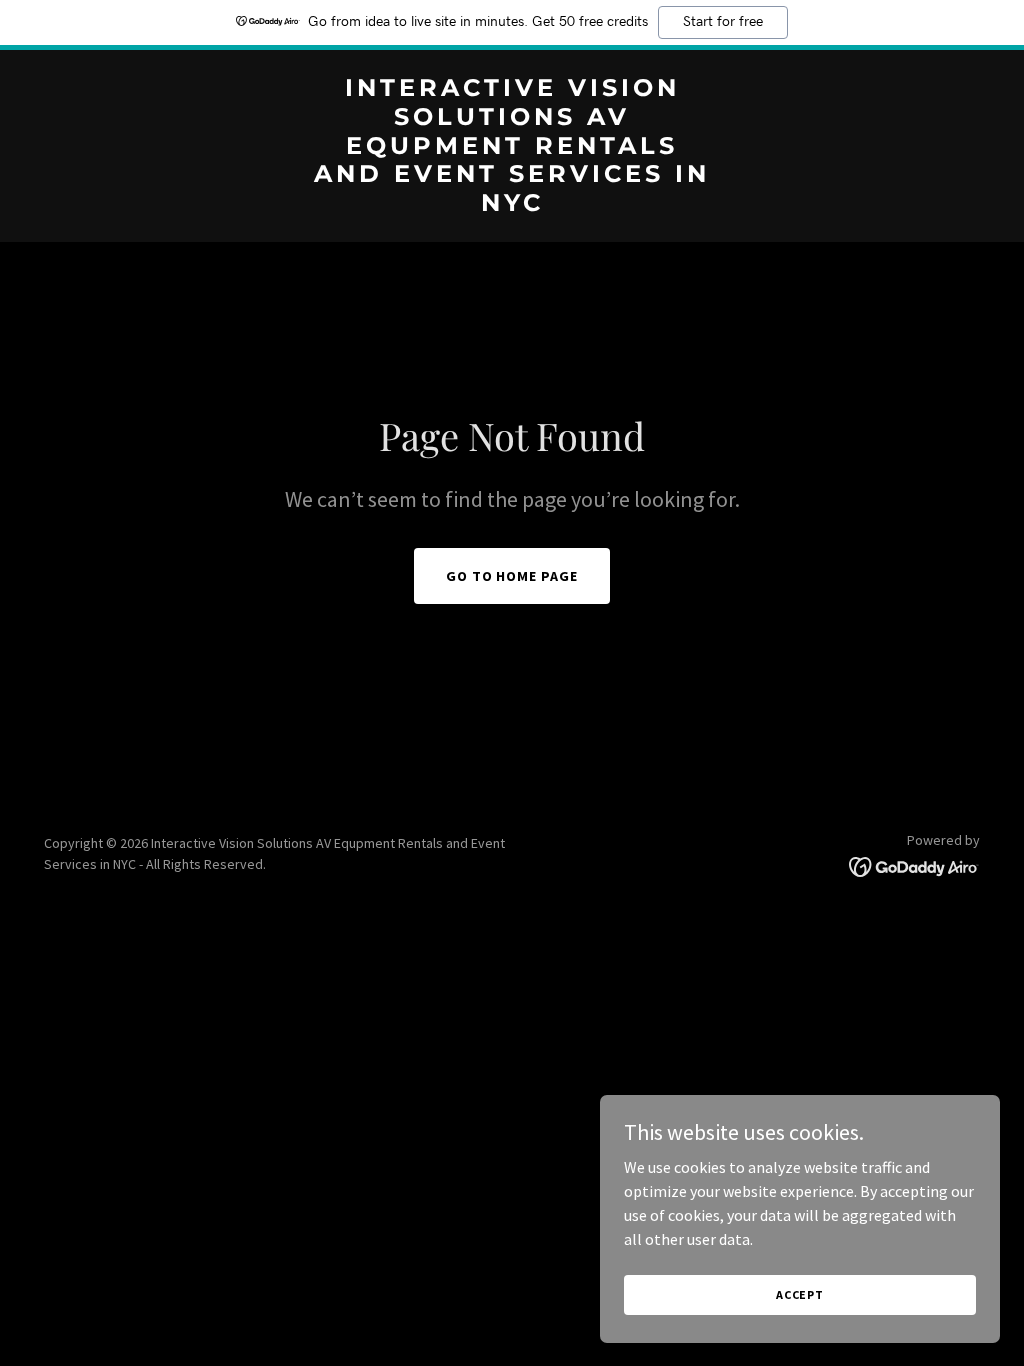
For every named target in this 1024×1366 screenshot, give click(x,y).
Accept (800, 1294)
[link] (512, 205)
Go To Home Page (512, 576)
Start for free (723, 22)
